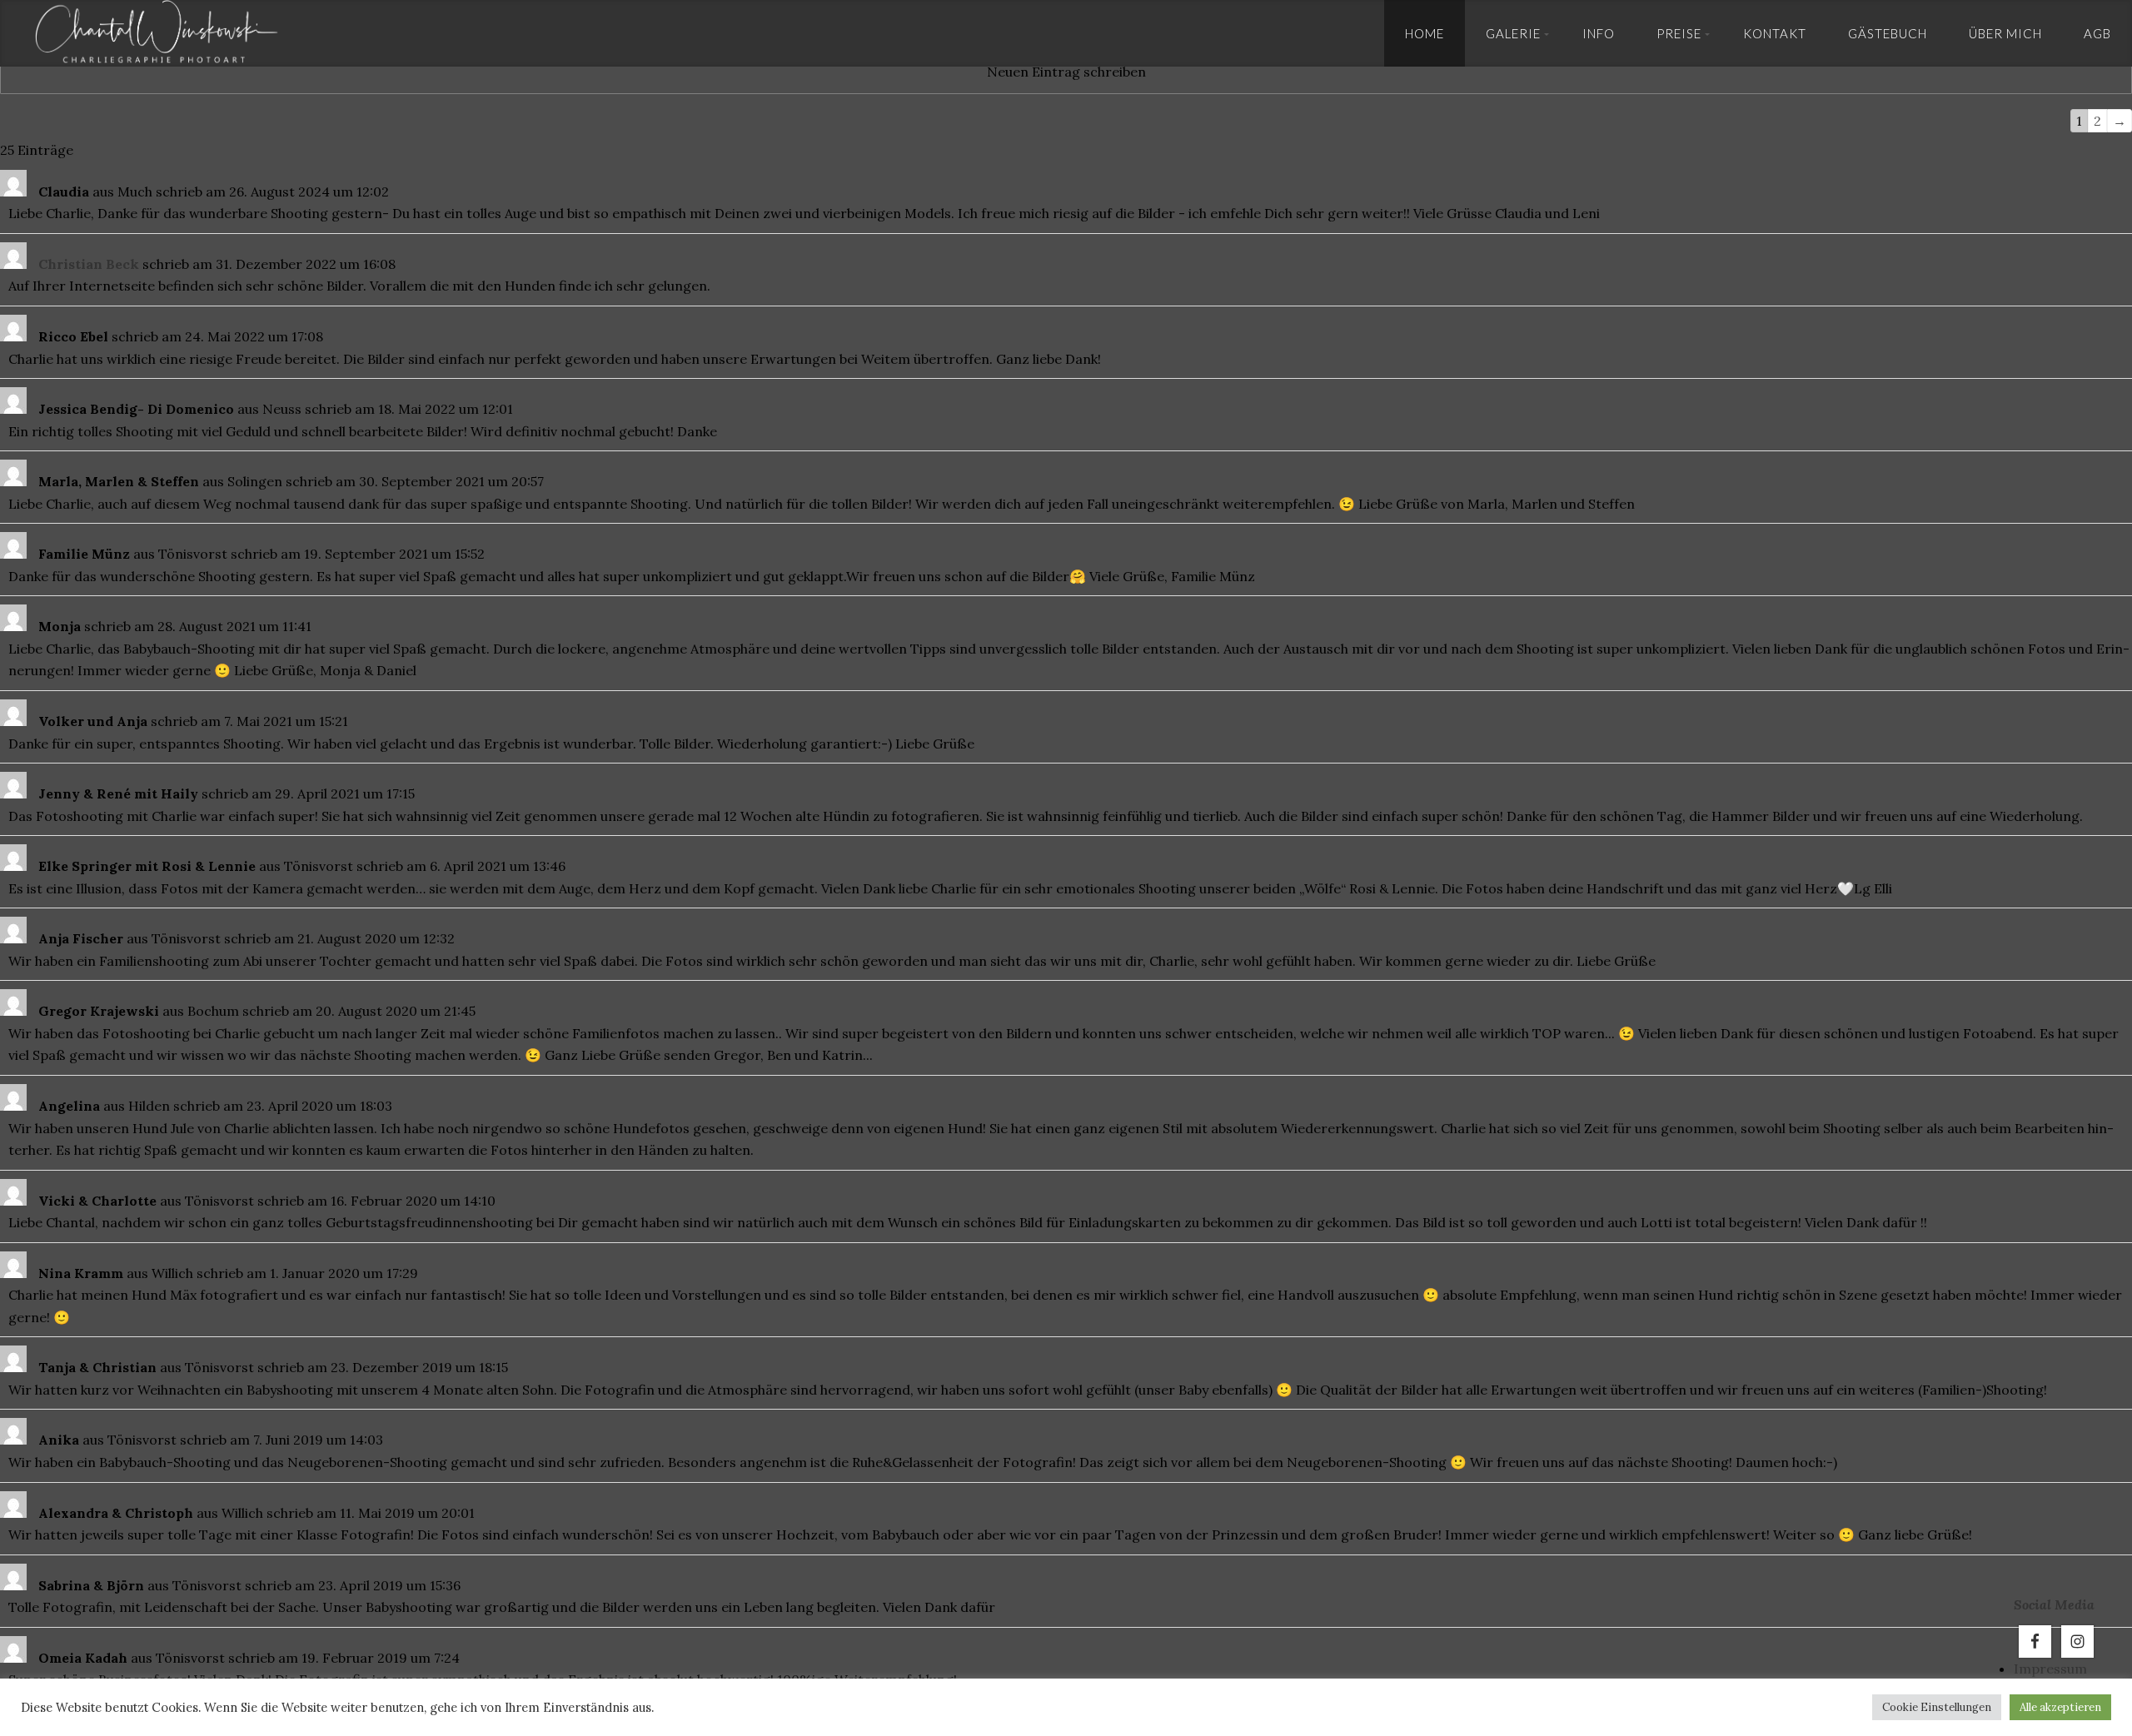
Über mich (2005, 33)
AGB (2097, 33)
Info (1599, 33)
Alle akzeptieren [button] (2060, 1707)
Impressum (2050, 1669)
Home (1425, 33)
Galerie (1513, 33)
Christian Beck (89, 264)
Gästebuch (1888, 33)
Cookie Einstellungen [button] (1937, 1707)
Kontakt (1775, 33)
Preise (1679, 33)
